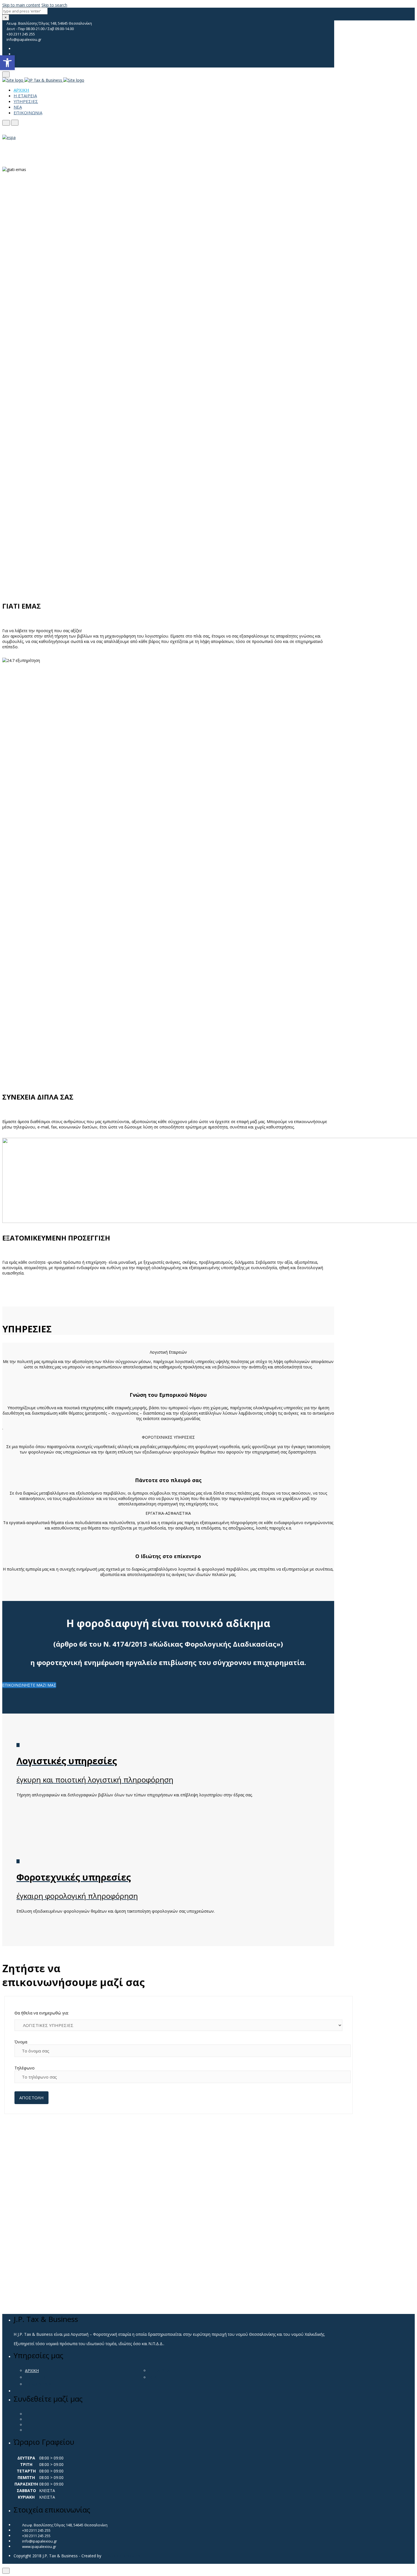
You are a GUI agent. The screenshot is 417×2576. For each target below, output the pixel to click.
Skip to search (54, 5)
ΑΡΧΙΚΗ (21, 90)
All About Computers (121, 2556)
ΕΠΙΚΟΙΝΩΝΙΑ (28, 113)
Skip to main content (21, 5)
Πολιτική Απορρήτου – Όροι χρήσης (47, 2561)
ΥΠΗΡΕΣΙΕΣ (26, 101)
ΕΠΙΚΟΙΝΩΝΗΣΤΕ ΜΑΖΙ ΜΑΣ (29, 1685)
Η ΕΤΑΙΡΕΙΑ (25, 96)
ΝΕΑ (18, 107)
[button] (7, 63)
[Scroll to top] (6, 2571)
